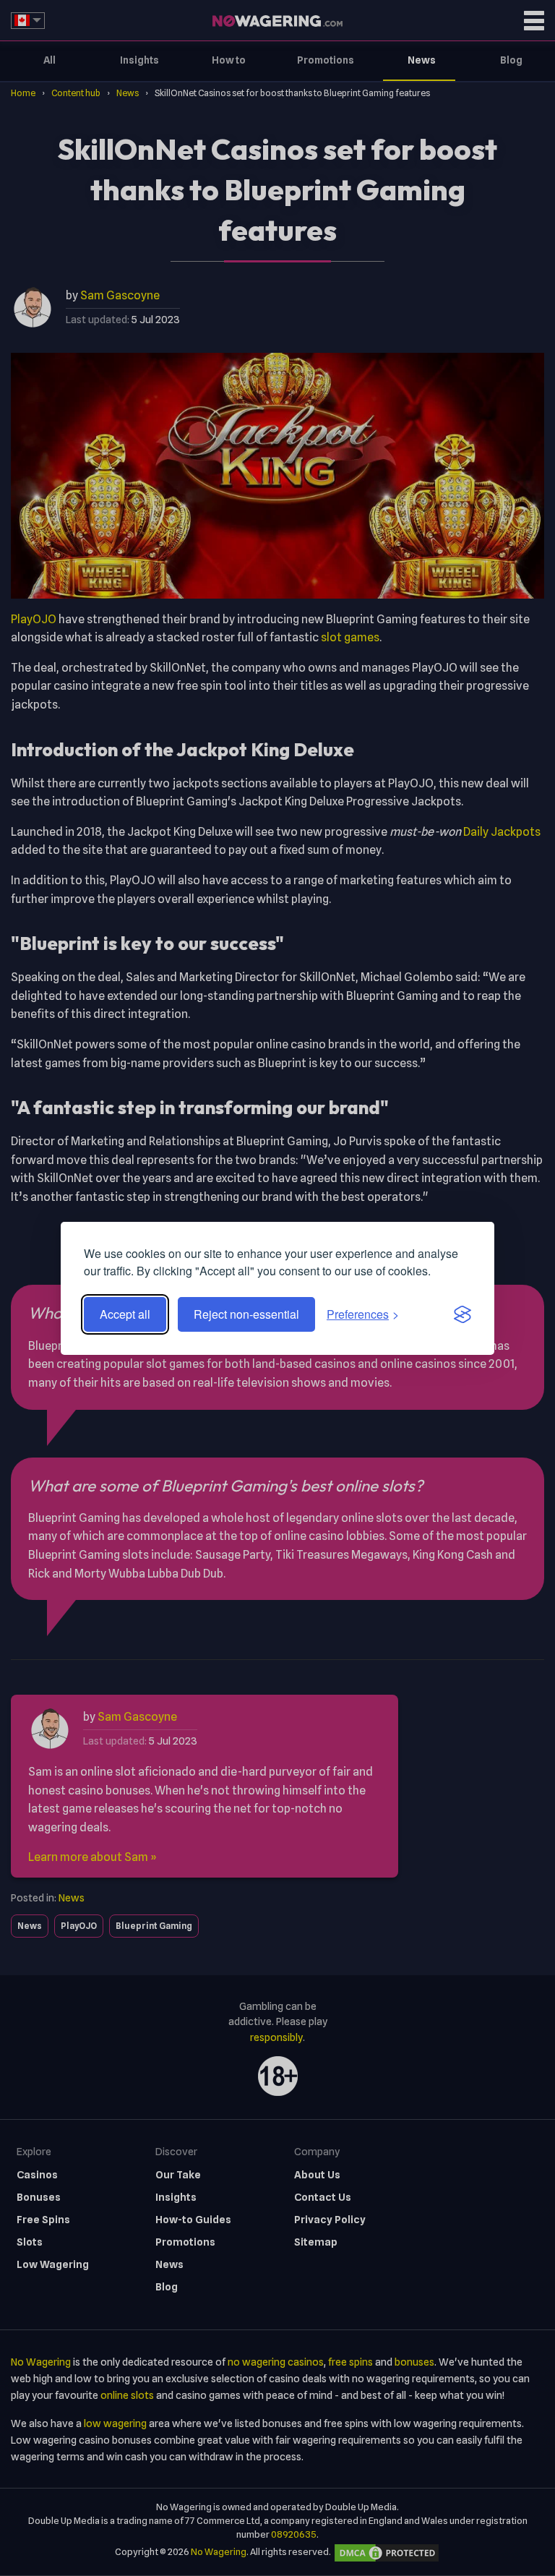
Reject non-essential (246, 1314)
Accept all (125, 1314)
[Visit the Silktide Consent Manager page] (462, 1314)
